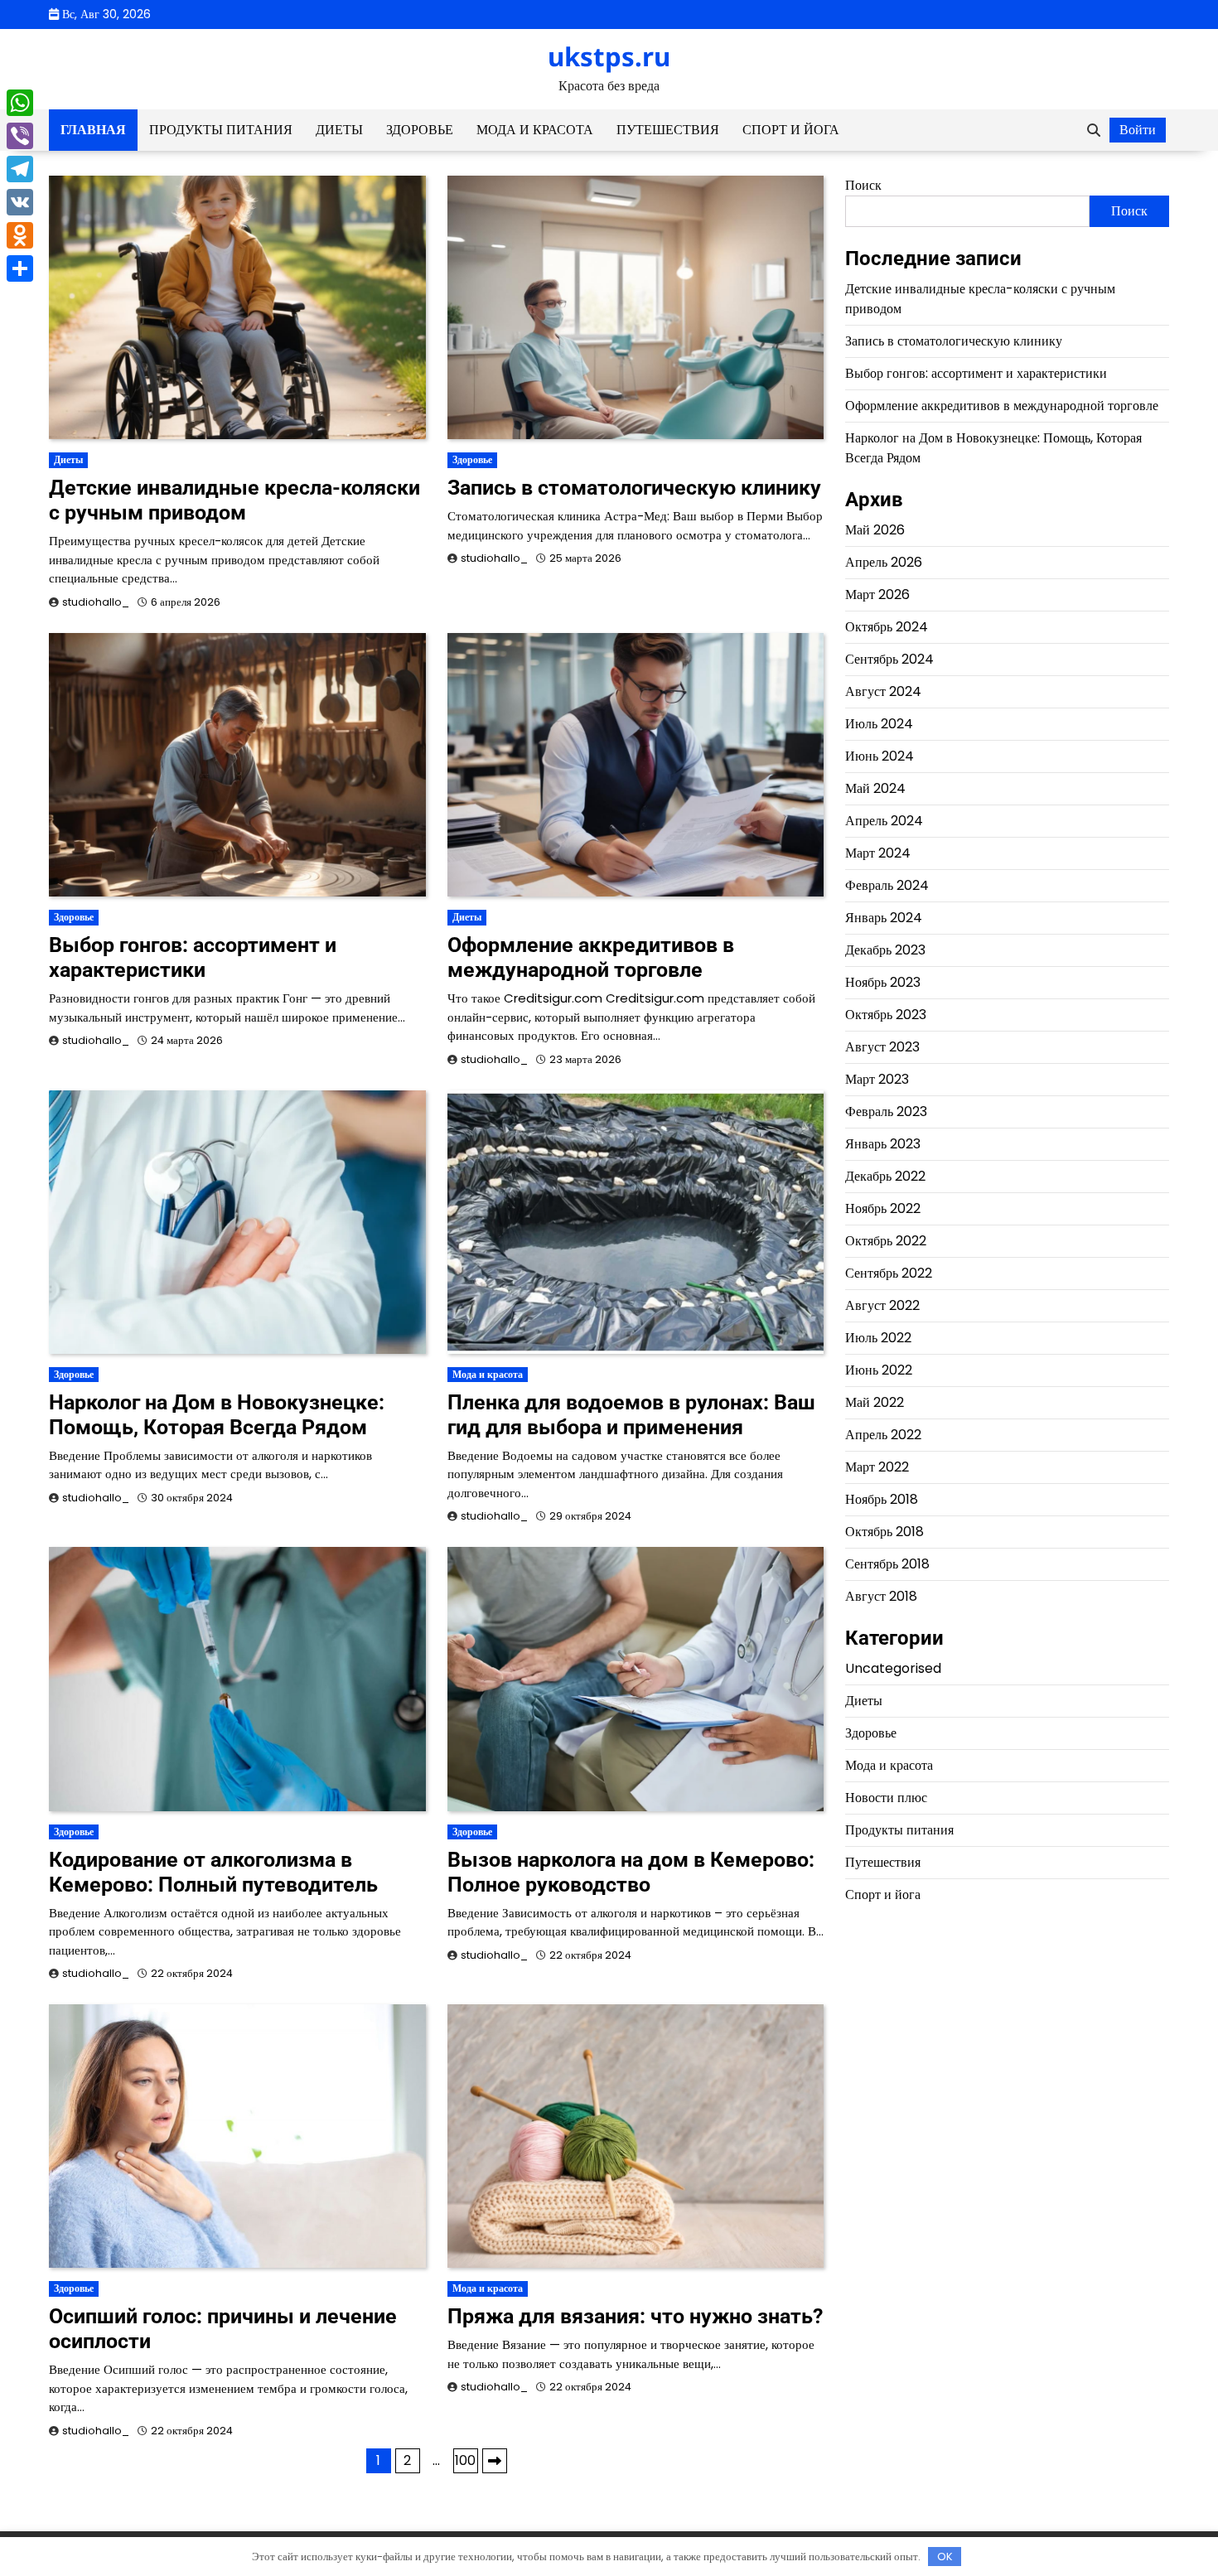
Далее (495, 2461)
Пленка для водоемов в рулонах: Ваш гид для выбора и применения (631, 1415)
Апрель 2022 (883, 1435)
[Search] (1094, 130)
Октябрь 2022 (886, 1241)
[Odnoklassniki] (20, 235)
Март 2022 (877, 1467)
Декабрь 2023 (885, 950)
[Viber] (20, 136)
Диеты (339, 130)
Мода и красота (535, 130)
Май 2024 (875, 788)
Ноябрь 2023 (883, 982)
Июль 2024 (879, 724)
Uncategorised (893, 1667)
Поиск (863, 185)
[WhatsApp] (20, 103)
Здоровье (420, 130)
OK (945, 2557)
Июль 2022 (878, 1338)
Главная (93, 130)
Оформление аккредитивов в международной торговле (591, 957)
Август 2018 (881, 1596)
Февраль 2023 (886, 1112)
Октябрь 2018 (885, 1532)
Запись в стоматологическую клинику (634, 488)
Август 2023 (882, 1047)
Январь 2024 (884, 918)
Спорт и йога (791, 130)
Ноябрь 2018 (882, 1499)
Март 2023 (877, 1079)
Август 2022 (882, 1305)
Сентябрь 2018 (887, 1564)
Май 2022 (875, 1402)
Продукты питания (221, 130)
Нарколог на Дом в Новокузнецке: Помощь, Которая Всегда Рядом (217, 1415)
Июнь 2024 (880, 756)
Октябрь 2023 (886, 1015)
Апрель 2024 (884, 821)
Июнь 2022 (879, 1370)
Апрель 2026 (884, 562)
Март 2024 (878, 853)
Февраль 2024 (887, 885)
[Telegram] (20, 169)
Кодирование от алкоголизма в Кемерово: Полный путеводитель (213, 1872)
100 (465, 2460)
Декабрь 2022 (885, 1176)
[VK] (20, 202)
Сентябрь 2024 (889, 659)
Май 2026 (875, 530)
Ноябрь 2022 (883, 1208)
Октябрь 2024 (887, 627)
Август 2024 (883, 691)
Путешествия (668, 130)
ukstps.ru (609, 56)
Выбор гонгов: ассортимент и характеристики (193, 957)
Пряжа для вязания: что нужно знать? (635, 2316)
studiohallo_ (96, 602)
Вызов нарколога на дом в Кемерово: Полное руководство (631, 1872)
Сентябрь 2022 (889, 1273)
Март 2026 (877, 594)
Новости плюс (886, 1797)
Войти (1138, 130)
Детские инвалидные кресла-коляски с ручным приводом (234, 500)
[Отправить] (20, 268)
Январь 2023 (883, 1144)
